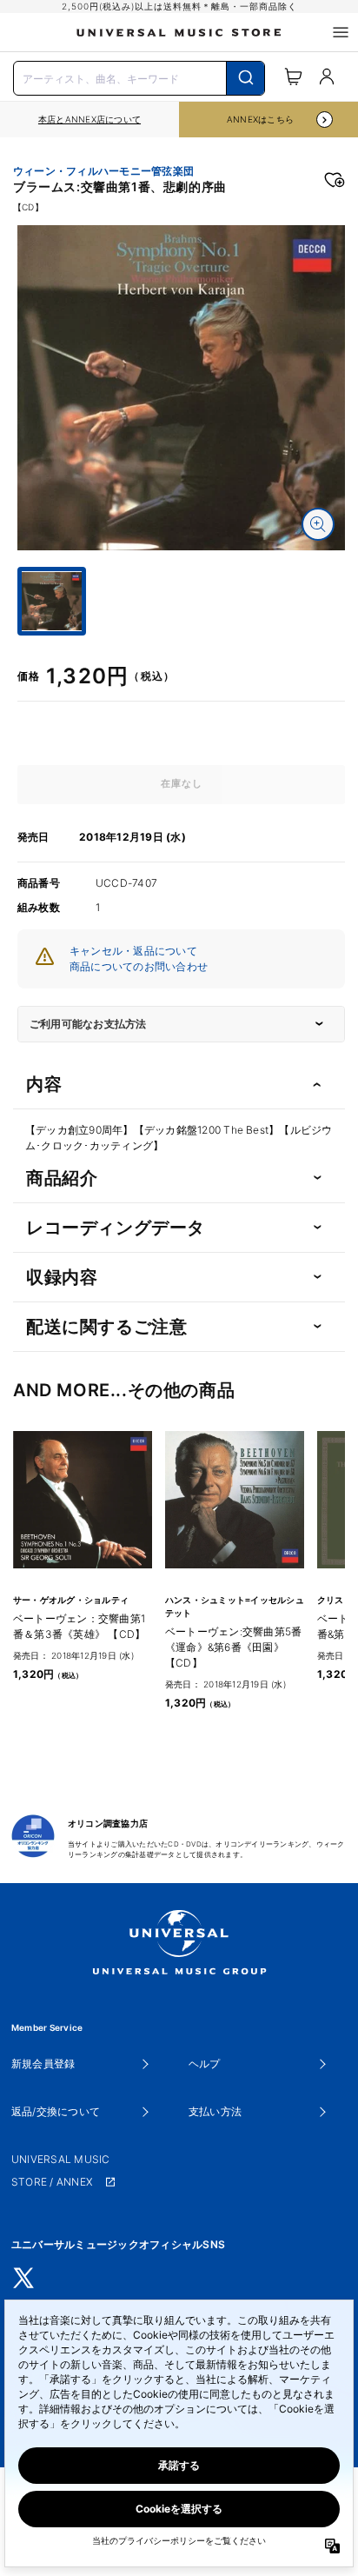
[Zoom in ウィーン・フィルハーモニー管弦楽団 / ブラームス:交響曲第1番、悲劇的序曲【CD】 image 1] (318, 524)
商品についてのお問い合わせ (139, 966)
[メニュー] (341, 32)
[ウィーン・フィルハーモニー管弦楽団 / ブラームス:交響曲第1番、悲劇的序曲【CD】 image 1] (181, 387)
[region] (89, 120)
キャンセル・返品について (133, 951)
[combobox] (139, 77)
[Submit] (245, 78)
